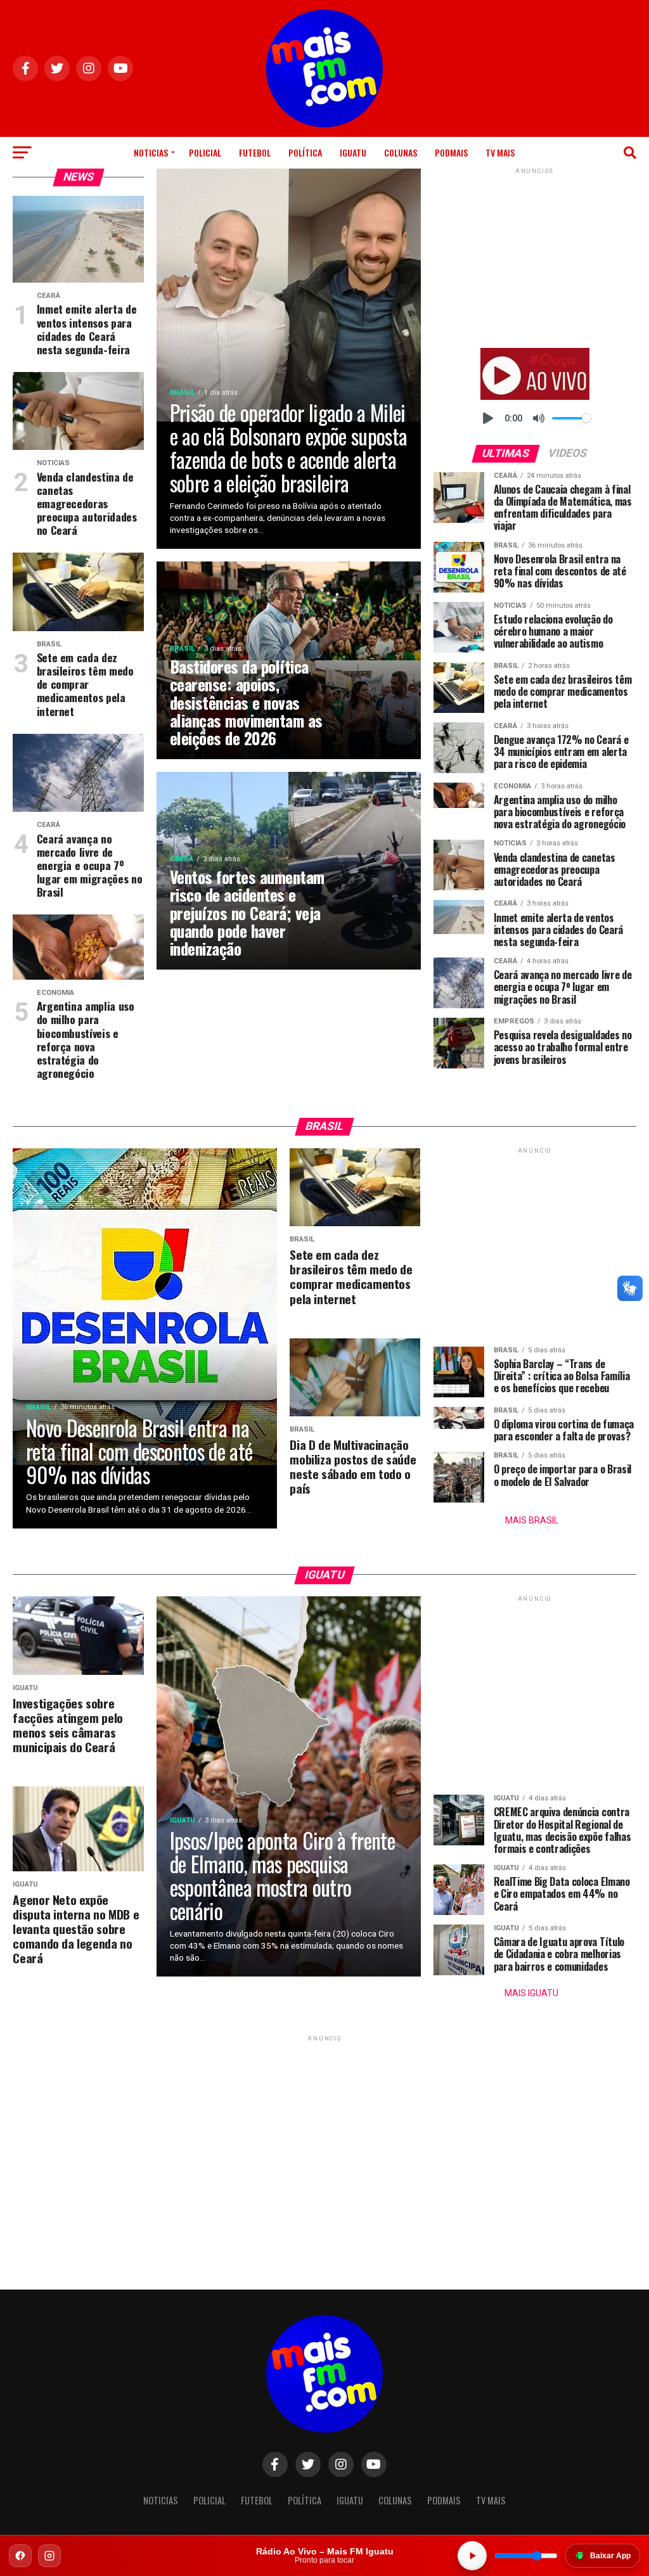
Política (305, 152)
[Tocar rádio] (472, 2556)
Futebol (255, 152)
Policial (205, 152)
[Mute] (539, 418)
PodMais (451, 152)
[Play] (488, 418)
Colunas (401, 152)
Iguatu (353, 152)
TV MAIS (500, 152)
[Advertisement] (535, 256)
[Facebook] (20, 2556)
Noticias (151, 152)
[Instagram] (49, 2556)
